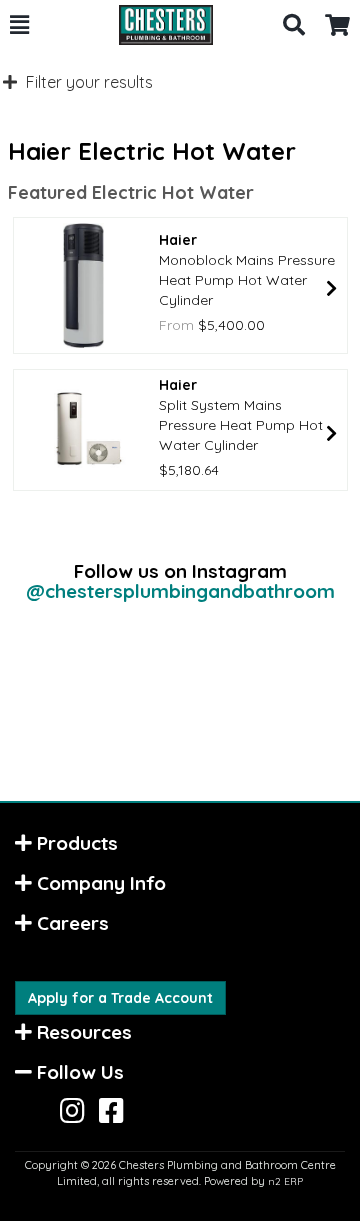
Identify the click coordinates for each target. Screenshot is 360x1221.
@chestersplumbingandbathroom (180, 591)
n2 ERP (285, 1181)
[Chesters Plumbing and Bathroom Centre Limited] (156, 25)
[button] (19, 25)
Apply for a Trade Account (120, 998)
